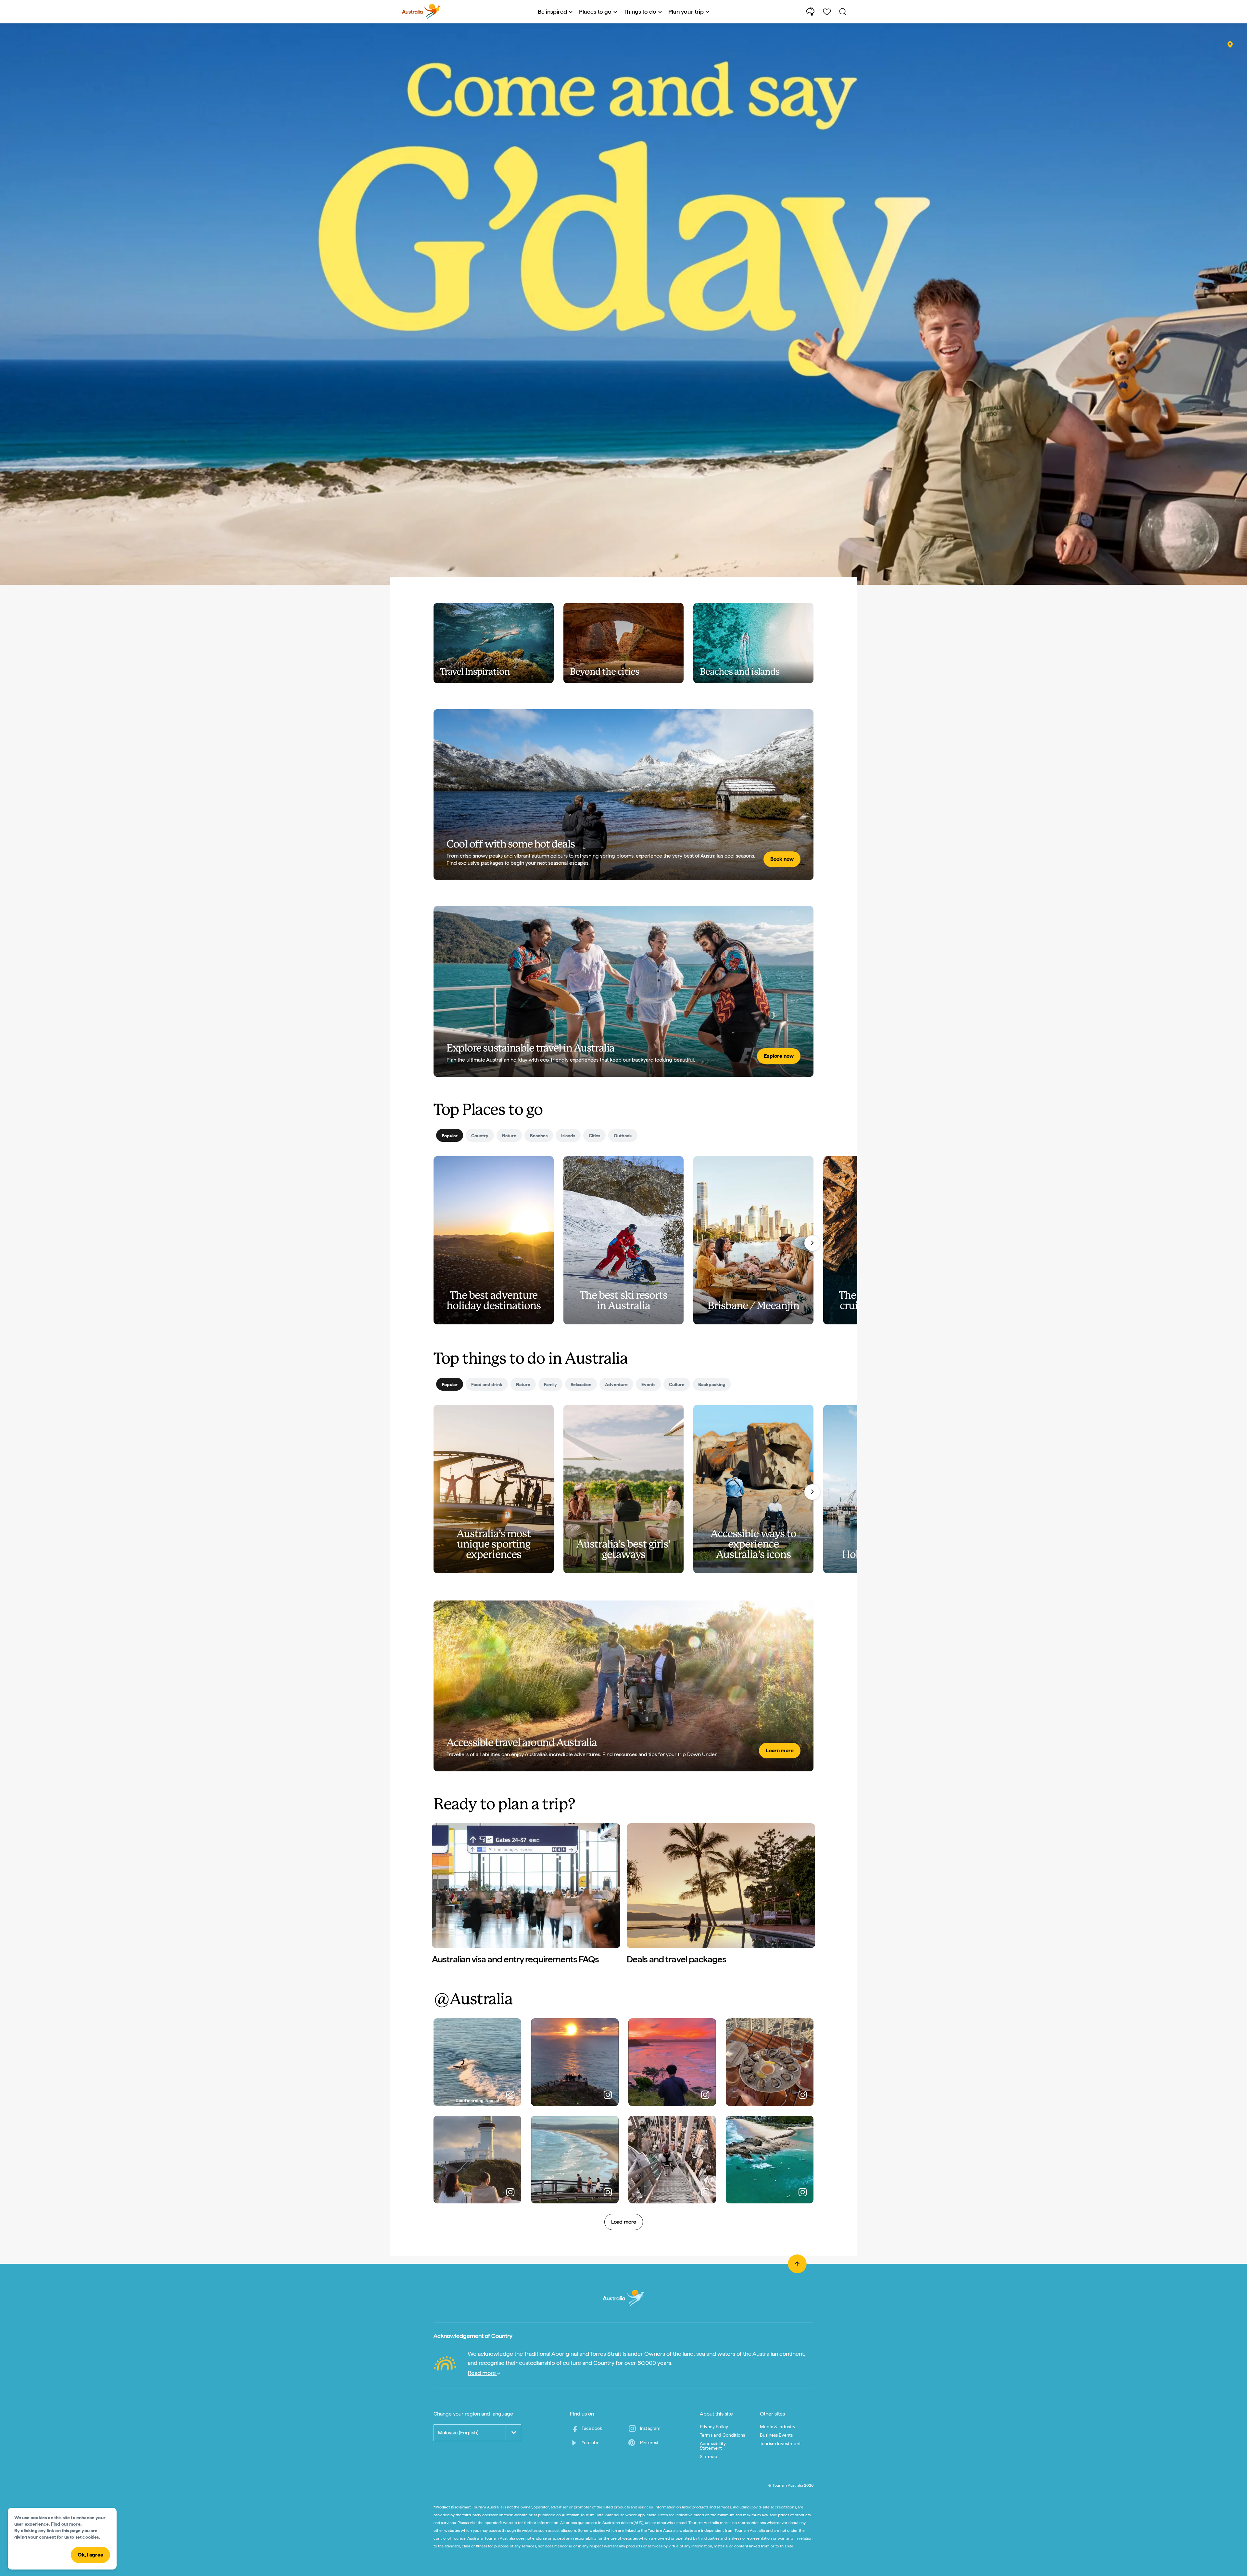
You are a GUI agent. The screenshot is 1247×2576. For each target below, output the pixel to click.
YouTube (591, 2442)
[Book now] (623, 795)
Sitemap (709, 2456)
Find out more (66, 2524)
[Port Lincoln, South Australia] (1230, 45)
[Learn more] (623, 1686)
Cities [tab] (594, 1136)
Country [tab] (480, 1136)
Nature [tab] (509, 1136)
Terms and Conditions (722, 2435)
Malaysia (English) (458, 2433)
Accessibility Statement (713, 2446)
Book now (782, 859)
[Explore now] (623, 991)
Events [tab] (648, 1384)
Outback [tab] (623, 1136)
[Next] (812, 1243)
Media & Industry (778, 2427)
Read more (482, 2373)
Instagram (650, 2428)
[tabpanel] (623, 1253)
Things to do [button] (640, 12)
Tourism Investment (780, 2443)
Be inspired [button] (552, 12)
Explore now (779, 1056)
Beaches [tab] (539, 1136)
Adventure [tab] (616, 1384)
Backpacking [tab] (712, 1384)
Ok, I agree (90, 2555)
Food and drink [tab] (487, 1384)
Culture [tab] (677, 1384)
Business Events (776, 2435)
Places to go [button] (595, 12)
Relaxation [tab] (581, 1384)
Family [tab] (550, 1384)
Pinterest (649, 2442)
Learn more (780, 1750)
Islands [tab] (568, 1136)
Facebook (592, 2428)
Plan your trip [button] (686, 12)
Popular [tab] (450, 1136)
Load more (624, 2222)
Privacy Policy (714, 2427)
